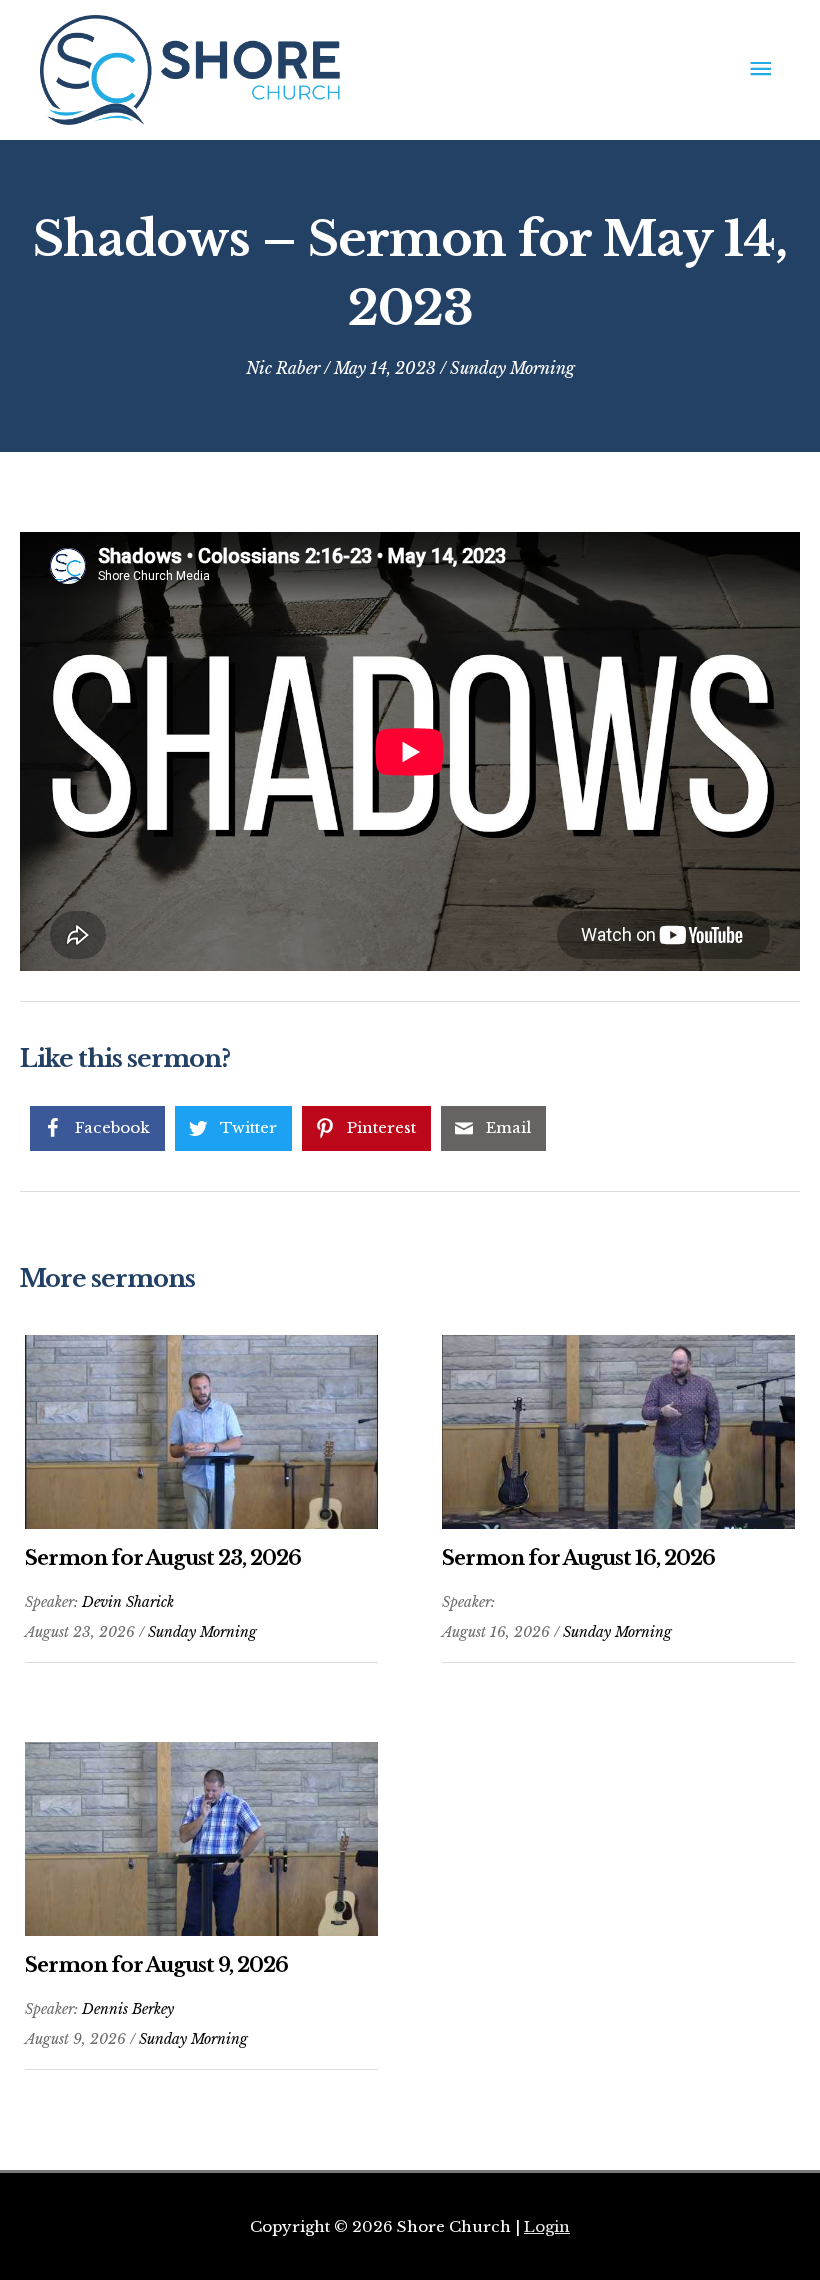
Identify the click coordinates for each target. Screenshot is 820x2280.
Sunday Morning (512, 368)
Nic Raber (283, 368)
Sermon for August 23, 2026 (163, 1558)
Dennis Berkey (128, 2009)
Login (547, 2226)
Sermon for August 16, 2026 (578, 1558)
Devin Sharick (128, 1602)
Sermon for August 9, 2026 (156, 1965)
